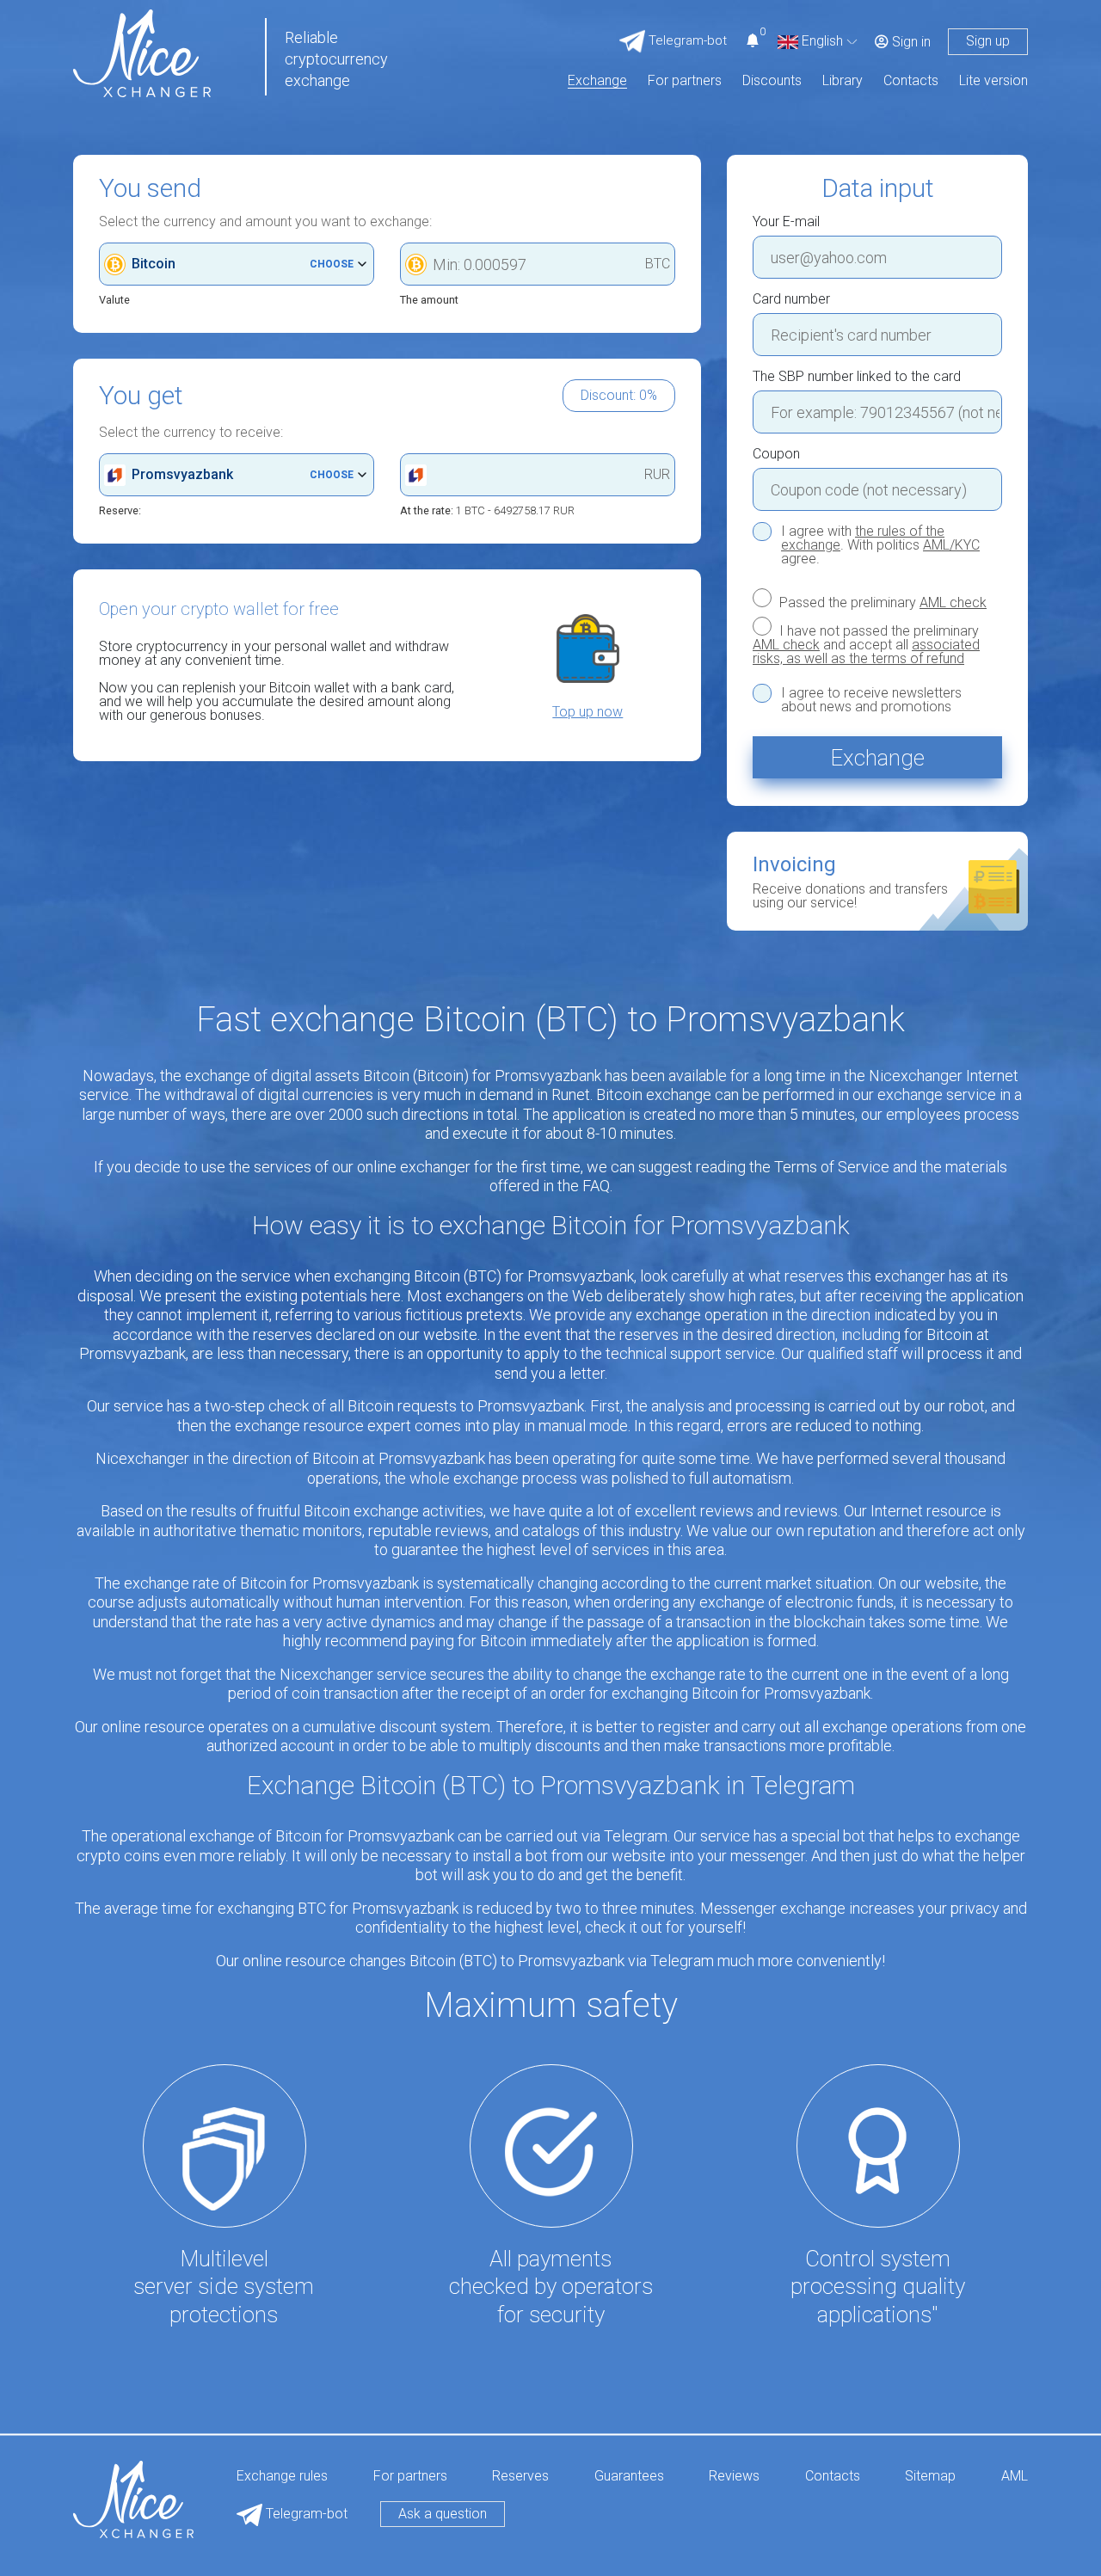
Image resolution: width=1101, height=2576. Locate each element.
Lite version (993, 81)
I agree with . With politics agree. (880, 545)
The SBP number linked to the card (857, 377)
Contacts (911, 81)
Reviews (734, 2477)
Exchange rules (282, 2477)
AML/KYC (951, 545)
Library (843, 81)
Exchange (597, 81)
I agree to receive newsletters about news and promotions (871, 700)
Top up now (587, 712)
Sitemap (930, 2477)
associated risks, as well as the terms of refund (866, 652)
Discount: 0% (619, 395)
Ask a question (443, 2514)
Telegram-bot (305, 2514)
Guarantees (629, 2477)
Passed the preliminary (881, 602)
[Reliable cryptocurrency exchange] (142, 52)
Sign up (988, 41)
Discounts (772, 81)
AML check (953, 603)
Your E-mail (786, 222)
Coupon (776, 454)
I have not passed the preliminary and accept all (866, 644)
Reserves (520, 2477)
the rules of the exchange (863, 538)
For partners (685, 81)
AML (1015, 2477)
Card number (791, 299)
